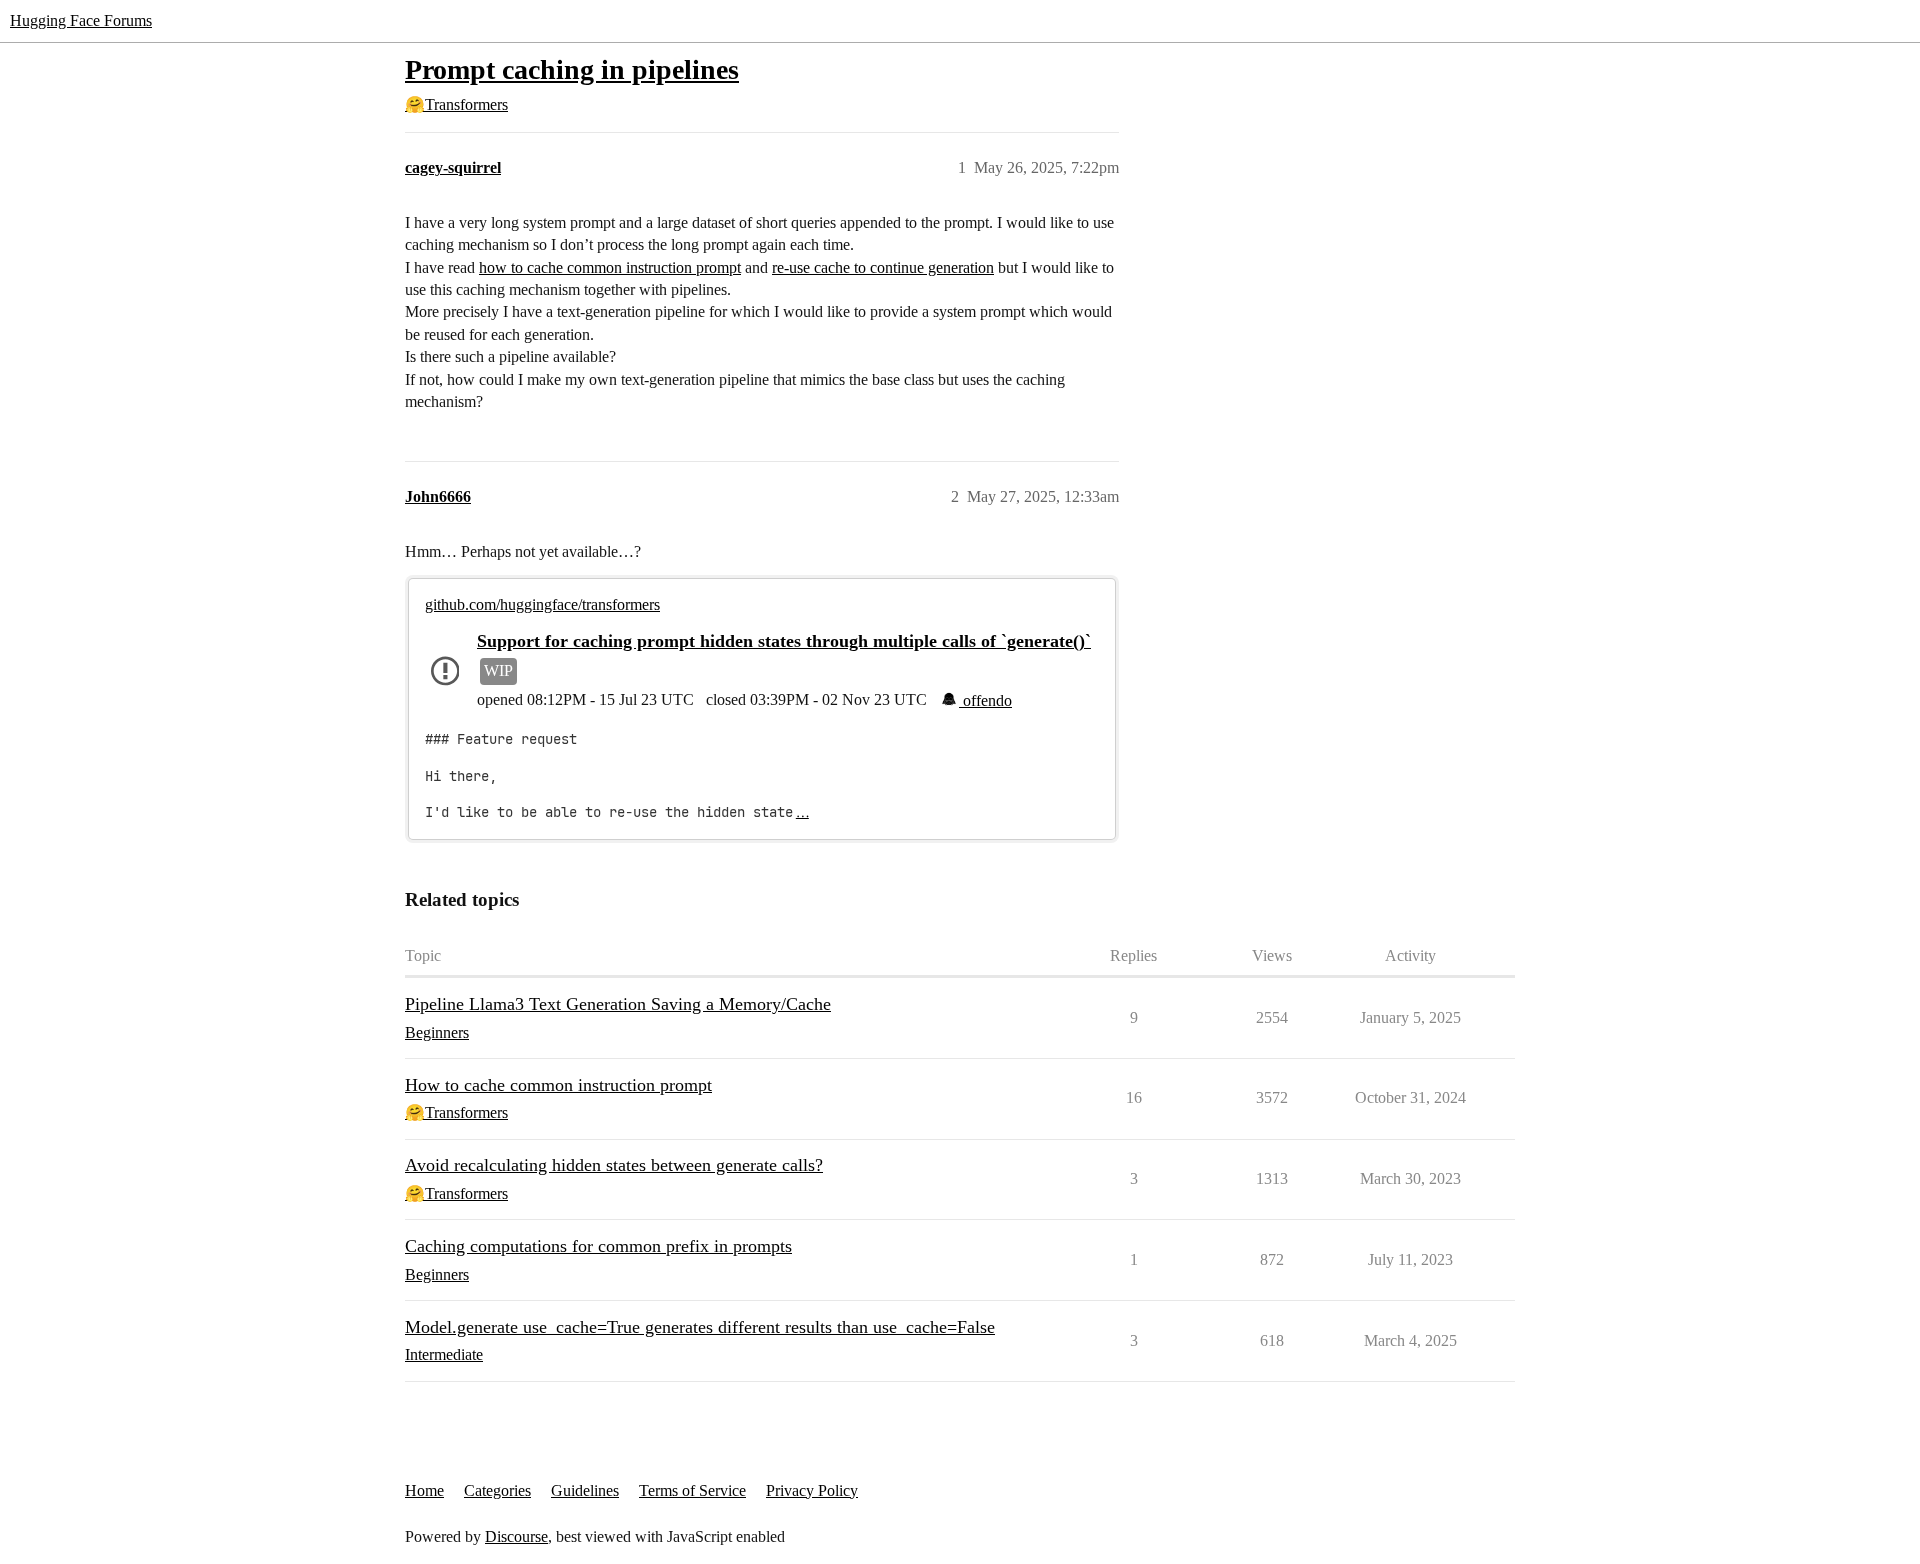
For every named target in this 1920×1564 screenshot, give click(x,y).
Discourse (516, 1536)
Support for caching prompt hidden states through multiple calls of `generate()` (784, 641)
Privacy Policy (812, 1490)
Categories (497, 1490)
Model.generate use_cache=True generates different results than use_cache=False (700, 1327)
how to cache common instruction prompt (610, 267)
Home (424, 1490)
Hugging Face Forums (81, 20)
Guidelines (585, 1490)
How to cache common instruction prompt (558, 1085)
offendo (985, 700)
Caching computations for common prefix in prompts (598, 1246)
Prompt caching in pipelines (572, 69)
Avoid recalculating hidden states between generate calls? (614, 1165)
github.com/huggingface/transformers (542, 604)
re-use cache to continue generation (883, 267)
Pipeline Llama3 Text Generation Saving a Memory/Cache (618, 1004)
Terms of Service (692, 1490)
